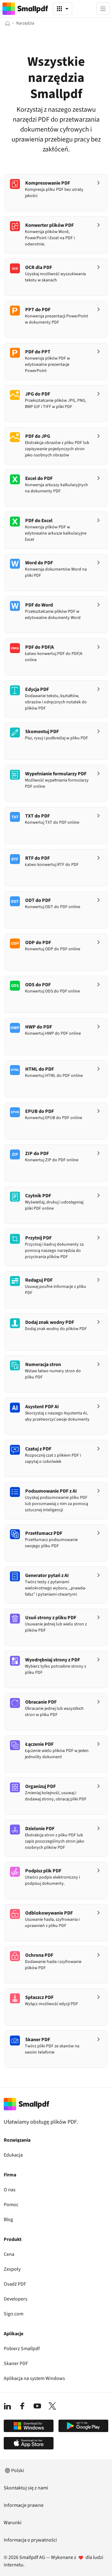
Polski (18, 2471)
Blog (8, 2220)
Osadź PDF (15, 2284)
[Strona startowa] (7, 23)
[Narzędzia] (63, 9)
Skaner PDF (16, 2363)
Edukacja (13, 2155)
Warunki (13, 2523)
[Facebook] (22, 2406)
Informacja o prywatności (30, 2540)
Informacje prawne (24, 2505)
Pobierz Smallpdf (22, 2349)
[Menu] (103, 9)
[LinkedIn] (7, 2406)
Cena (9, 2254)
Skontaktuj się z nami (26, 2488)
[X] (52, 2406)
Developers (16, 2299)
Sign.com (14, 2314)
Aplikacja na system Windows (34, 2378)
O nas (10, 2190)
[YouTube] (37, 2406)
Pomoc (11, 2205)
